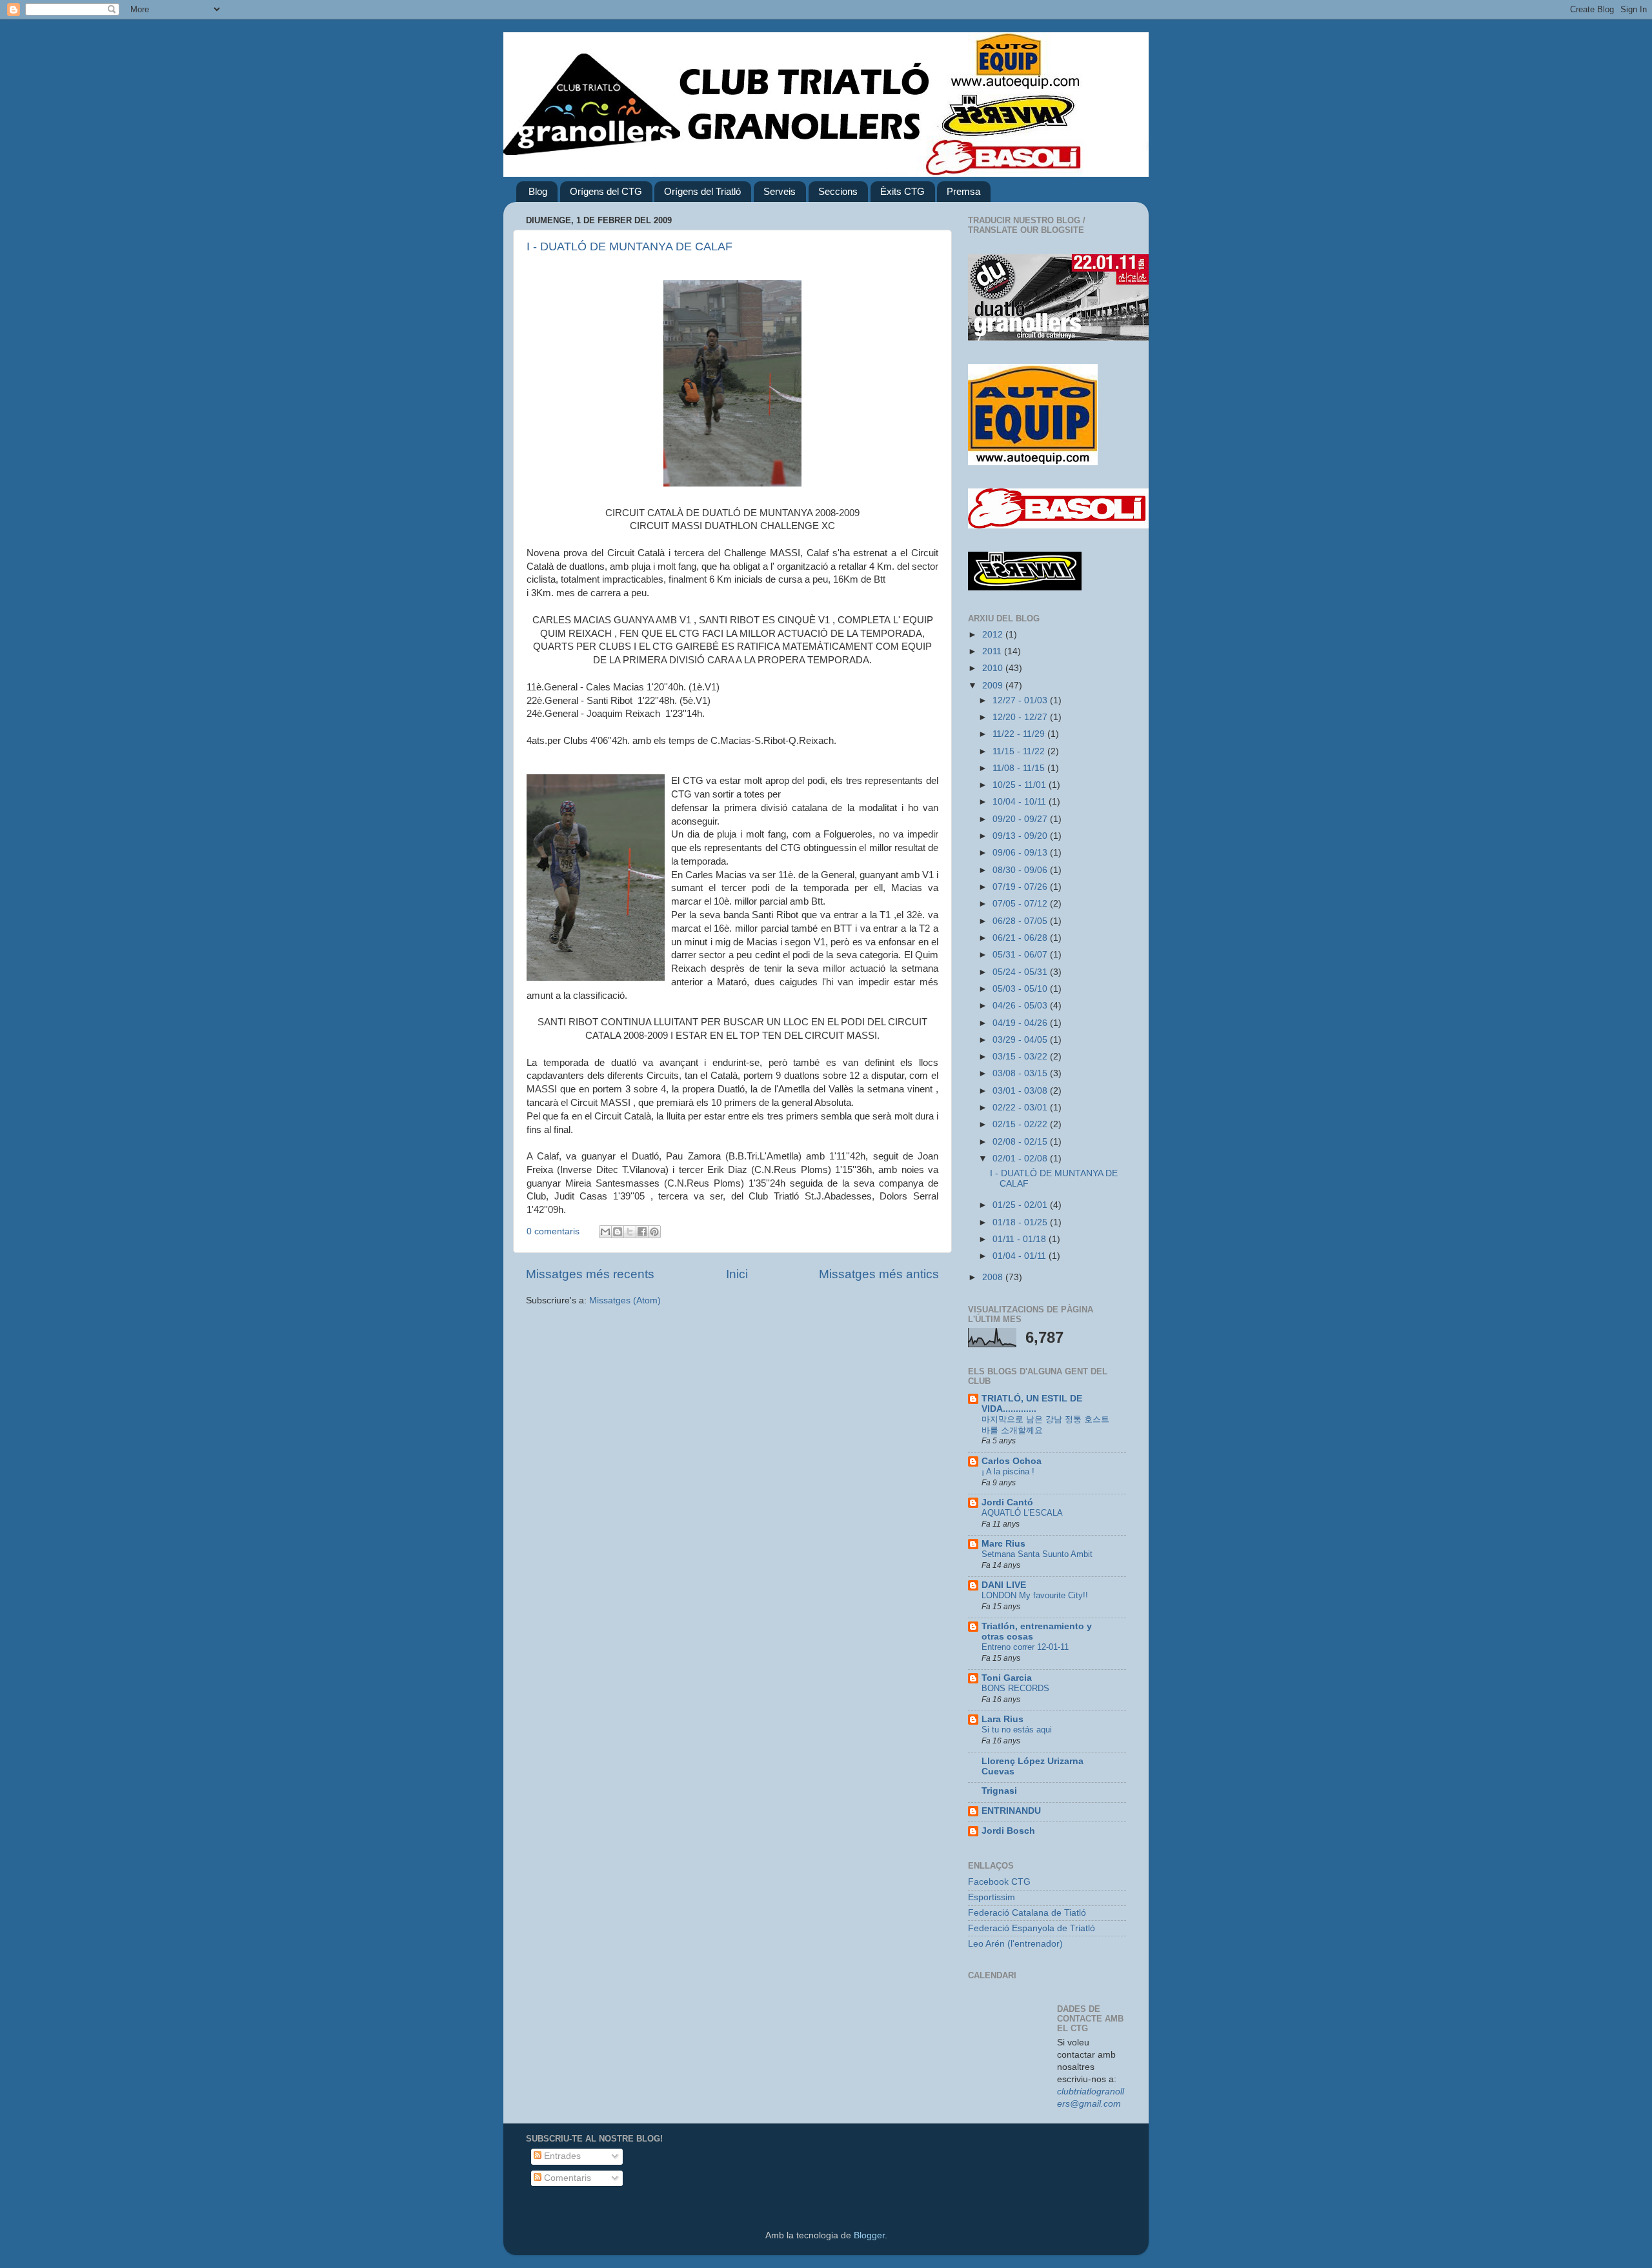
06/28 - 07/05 (1021, 921)
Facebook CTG (999, 1882)
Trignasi (999, 1791)
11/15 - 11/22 (1020, 751)
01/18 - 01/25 (1021, 1222)
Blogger (869, 2235)
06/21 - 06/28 (1021, 938)
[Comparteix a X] (630, 1232)
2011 (993, 651)
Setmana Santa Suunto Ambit (1037, 1554)
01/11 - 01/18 (1021, 1239)
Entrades (561, 2156)
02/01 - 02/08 (1021, 1159)
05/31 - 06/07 (1021, 955)
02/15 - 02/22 (1021, 1124)
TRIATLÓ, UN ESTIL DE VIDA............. (1032, 1404)
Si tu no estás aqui (1017, 1730)
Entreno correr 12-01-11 (1025, 1647)
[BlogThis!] (618, 1232)
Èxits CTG (902, 191)
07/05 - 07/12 (1021, 904)
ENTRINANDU (1011, 1811)
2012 (994, 635)
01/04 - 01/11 (1021, 1256)
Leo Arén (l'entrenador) (1015, 1944)
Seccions (838, 191)
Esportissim (992, 1897)
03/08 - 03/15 (1021, 1073)
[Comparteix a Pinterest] (654, 1232)
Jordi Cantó (1007, 1502)
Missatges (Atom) (625, 1300)
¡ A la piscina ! (1008, 1471)
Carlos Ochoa (1012, 1461)
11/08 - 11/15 (1020, 768)
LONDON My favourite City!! (1035, 1595)
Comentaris (566, 2178)
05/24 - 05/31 (1021, 972)
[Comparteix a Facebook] (642, 1232)
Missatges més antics (879, 1274)
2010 (994, 668)
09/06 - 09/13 (1021, 853)
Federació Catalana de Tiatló (1027, 1913)
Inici (737, 1274)
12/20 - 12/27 (1021, 717)
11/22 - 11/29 (1020, 734)
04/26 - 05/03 (1021, 1006)
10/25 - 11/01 (1021, 785)
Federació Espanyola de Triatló (1032, 1928)
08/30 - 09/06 (1021, 870)
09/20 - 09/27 (1021, 819)
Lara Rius (1002, 1719)
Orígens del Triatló (702, 191)
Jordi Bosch (1008, 1831)
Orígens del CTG (606, 191)
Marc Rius (1003, 1544)
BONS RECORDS (1015, 1688)
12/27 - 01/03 (1021, 700)
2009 (994, 686)
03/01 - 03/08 (1021, 1091)
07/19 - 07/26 (1021, 887)
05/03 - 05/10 (1021, 989)
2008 (994, 1277)
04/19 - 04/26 (1021, 1023)
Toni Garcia (1007, 1678)
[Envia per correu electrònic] (605, 1232)
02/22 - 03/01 (1021, 1108)
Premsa (963, 191)
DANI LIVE (1004, 1585)
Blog (538, 191)
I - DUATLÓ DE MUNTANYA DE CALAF (630, 246)
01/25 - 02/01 (1021, 1205)
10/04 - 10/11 (1021, 802)
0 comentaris (553, 1231)
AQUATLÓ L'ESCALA (1022, 1513)
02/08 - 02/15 (1021, 1142)
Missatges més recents (590, 1274)
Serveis (780, 191)
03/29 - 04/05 (1021, 1040)
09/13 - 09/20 (1021, 836)
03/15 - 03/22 (1021, 1057)
